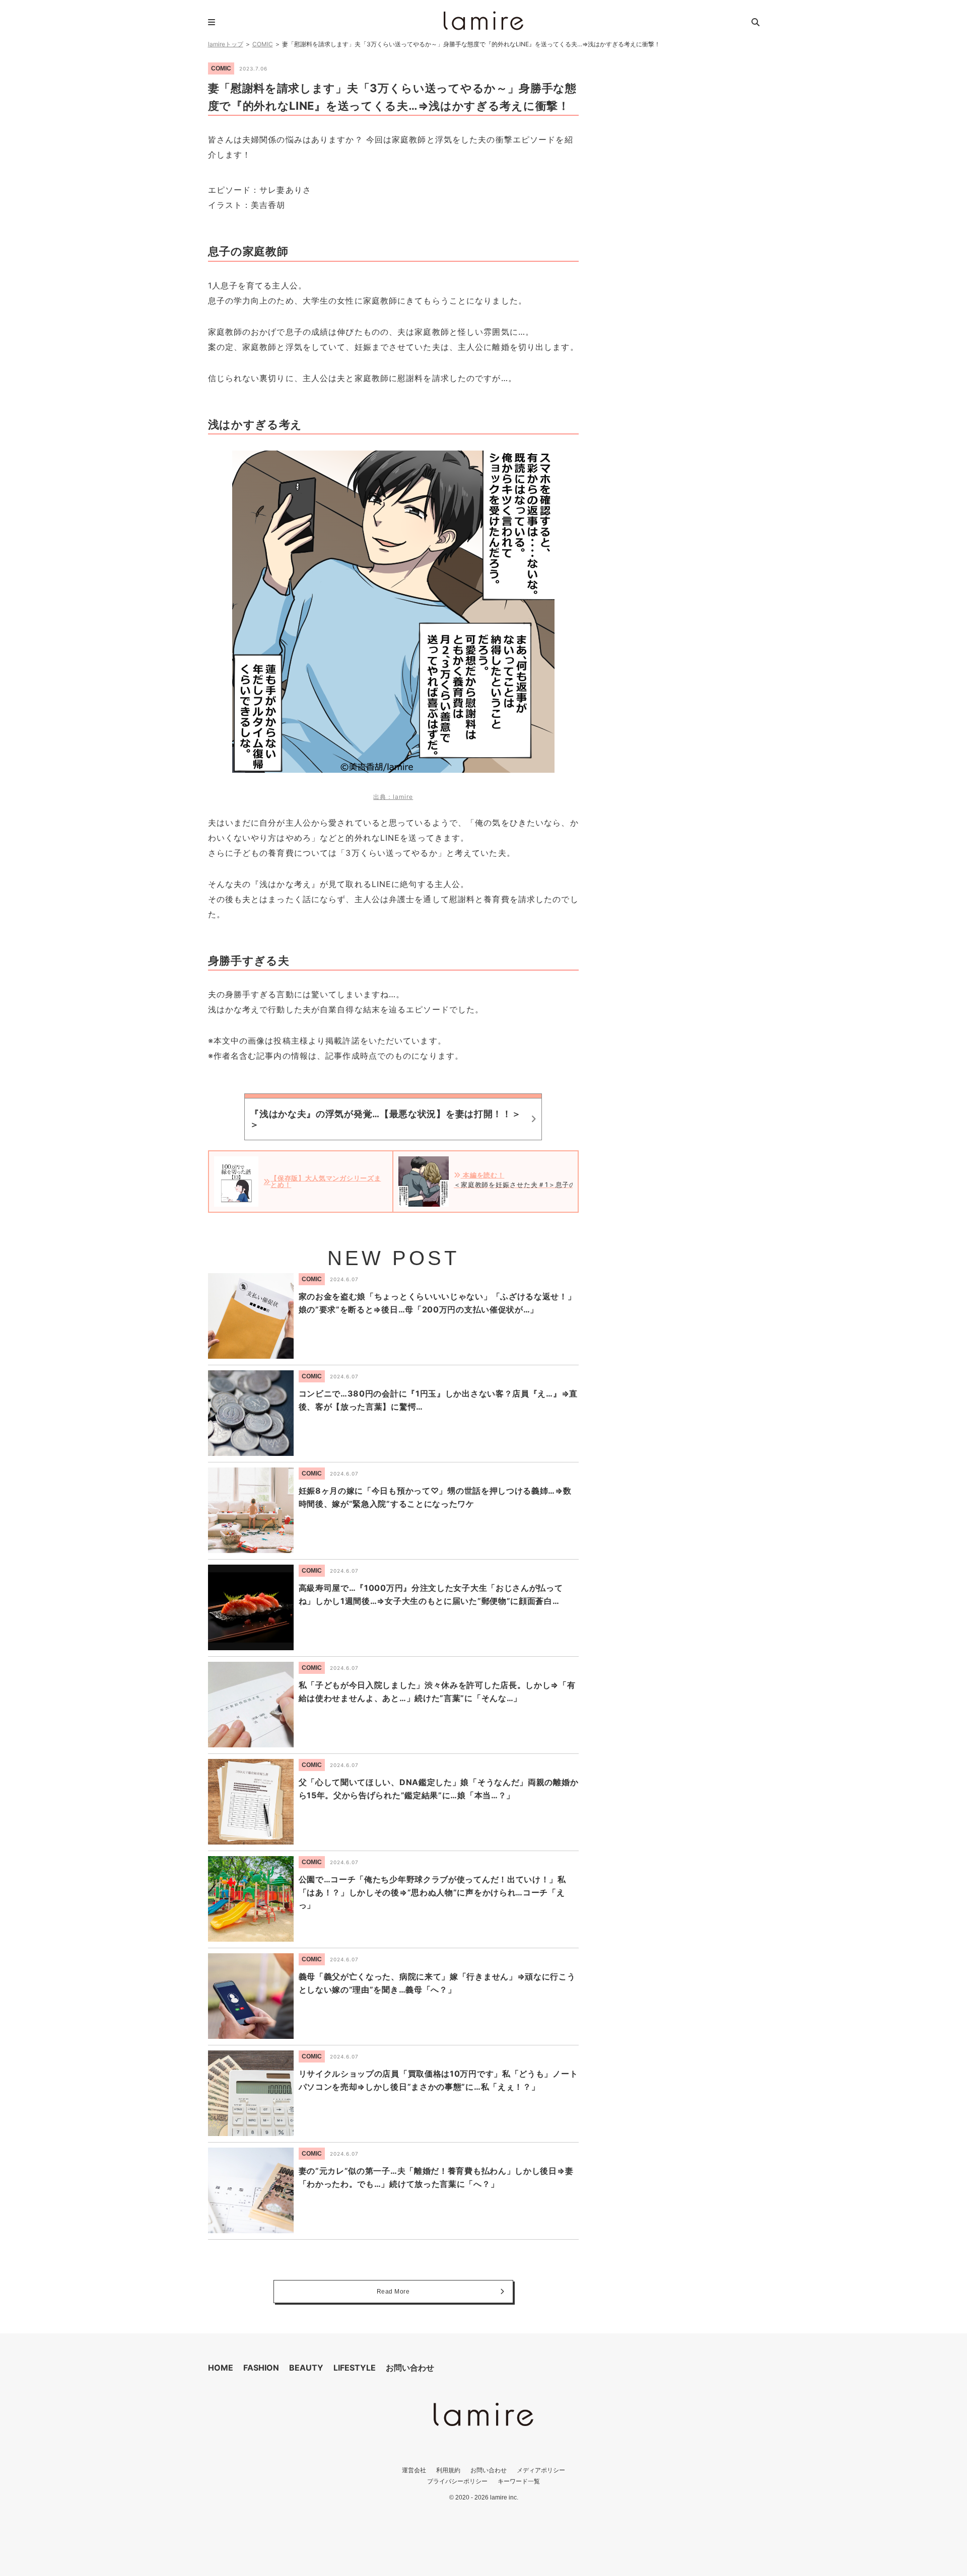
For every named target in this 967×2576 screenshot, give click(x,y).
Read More (393, 2292)
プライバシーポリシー (457, 2481)
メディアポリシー (541, 2470)
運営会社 (414, 2470)
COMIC (263, 44)
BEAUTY (306, 2368)
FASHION (261, 2368)
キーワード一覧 (519, 2481)
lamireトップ (226, 44)
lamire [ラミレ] (483, 21)
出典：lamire (393, 797)
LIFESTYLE (355, 2368)
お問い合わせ (410, 2368)
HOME (221, 2368)
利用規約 (448, 2470)
